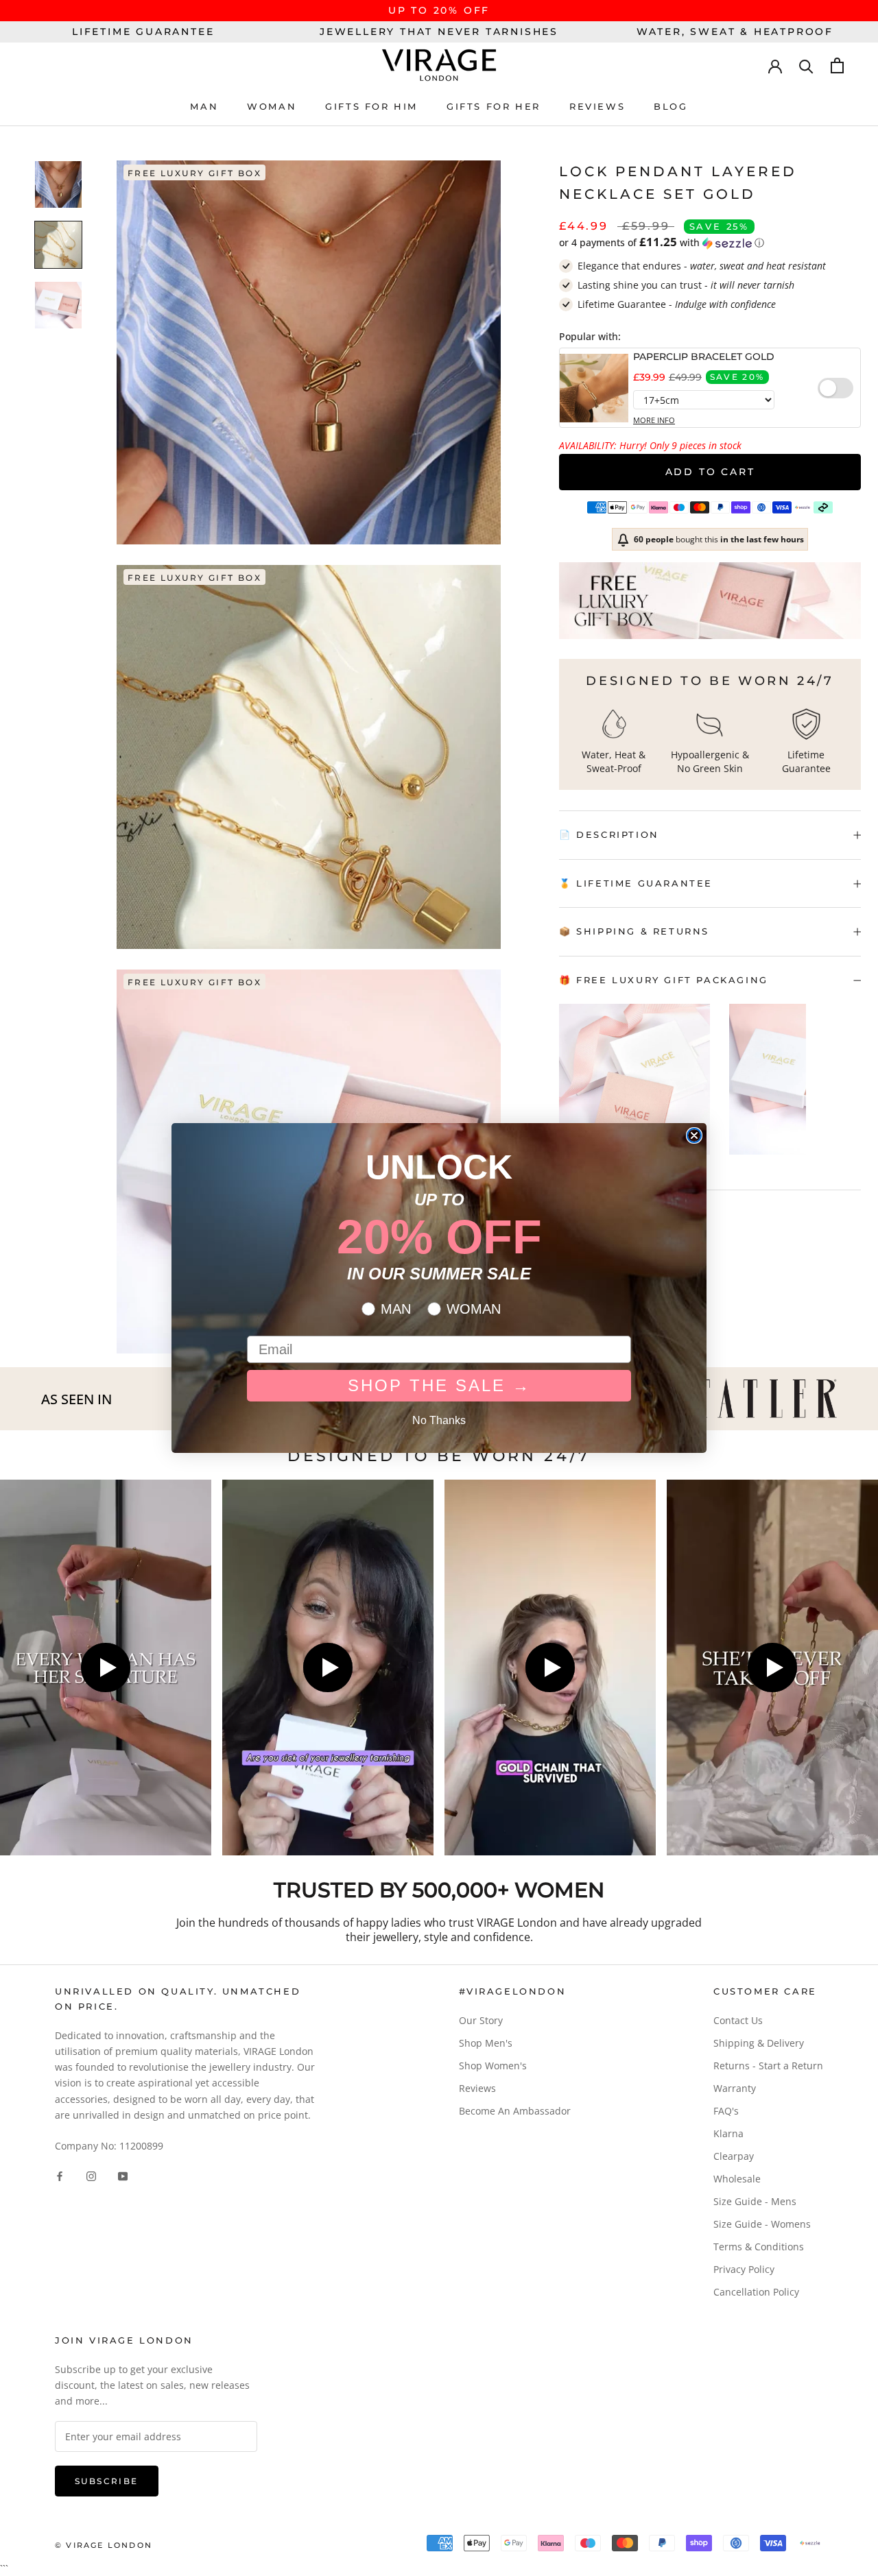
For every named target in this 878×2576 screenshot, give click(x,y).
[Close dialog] (694, 1135)
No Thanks (439, 1420)
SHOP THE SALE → (439, 1385)
